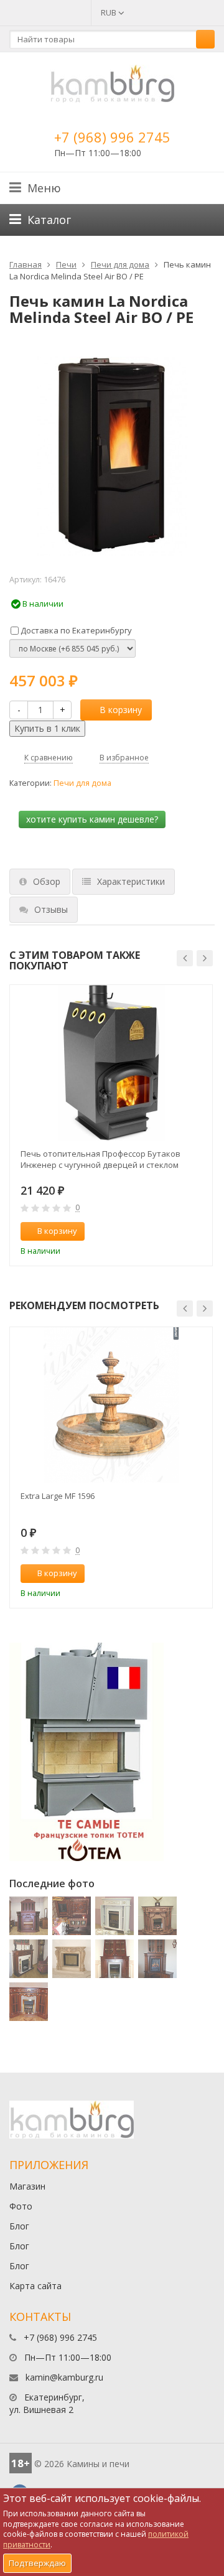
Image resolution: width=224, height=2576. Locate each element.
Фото (21, 2206)
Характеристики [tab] (131, 881)
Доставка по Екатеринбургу (75, 630)
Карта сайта (35, 2286)
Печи (66, 264)
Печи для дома (120, 264)
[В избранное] (197, 1231)
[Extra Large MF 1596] (111, 1405)
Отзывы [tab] (51, 909)
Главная (26, 264)
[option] (111, 1125)
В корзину (121, 710)
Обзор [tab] (47, 881)
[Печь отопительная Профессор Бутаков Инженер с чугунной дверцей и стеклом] (111, 1063)
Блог (19, 2226)
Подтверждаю (37, 2563)
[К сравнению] (177, 1231)
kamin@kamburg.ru (64, 2377)
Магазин (27, 2186)
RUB (110, 12)
